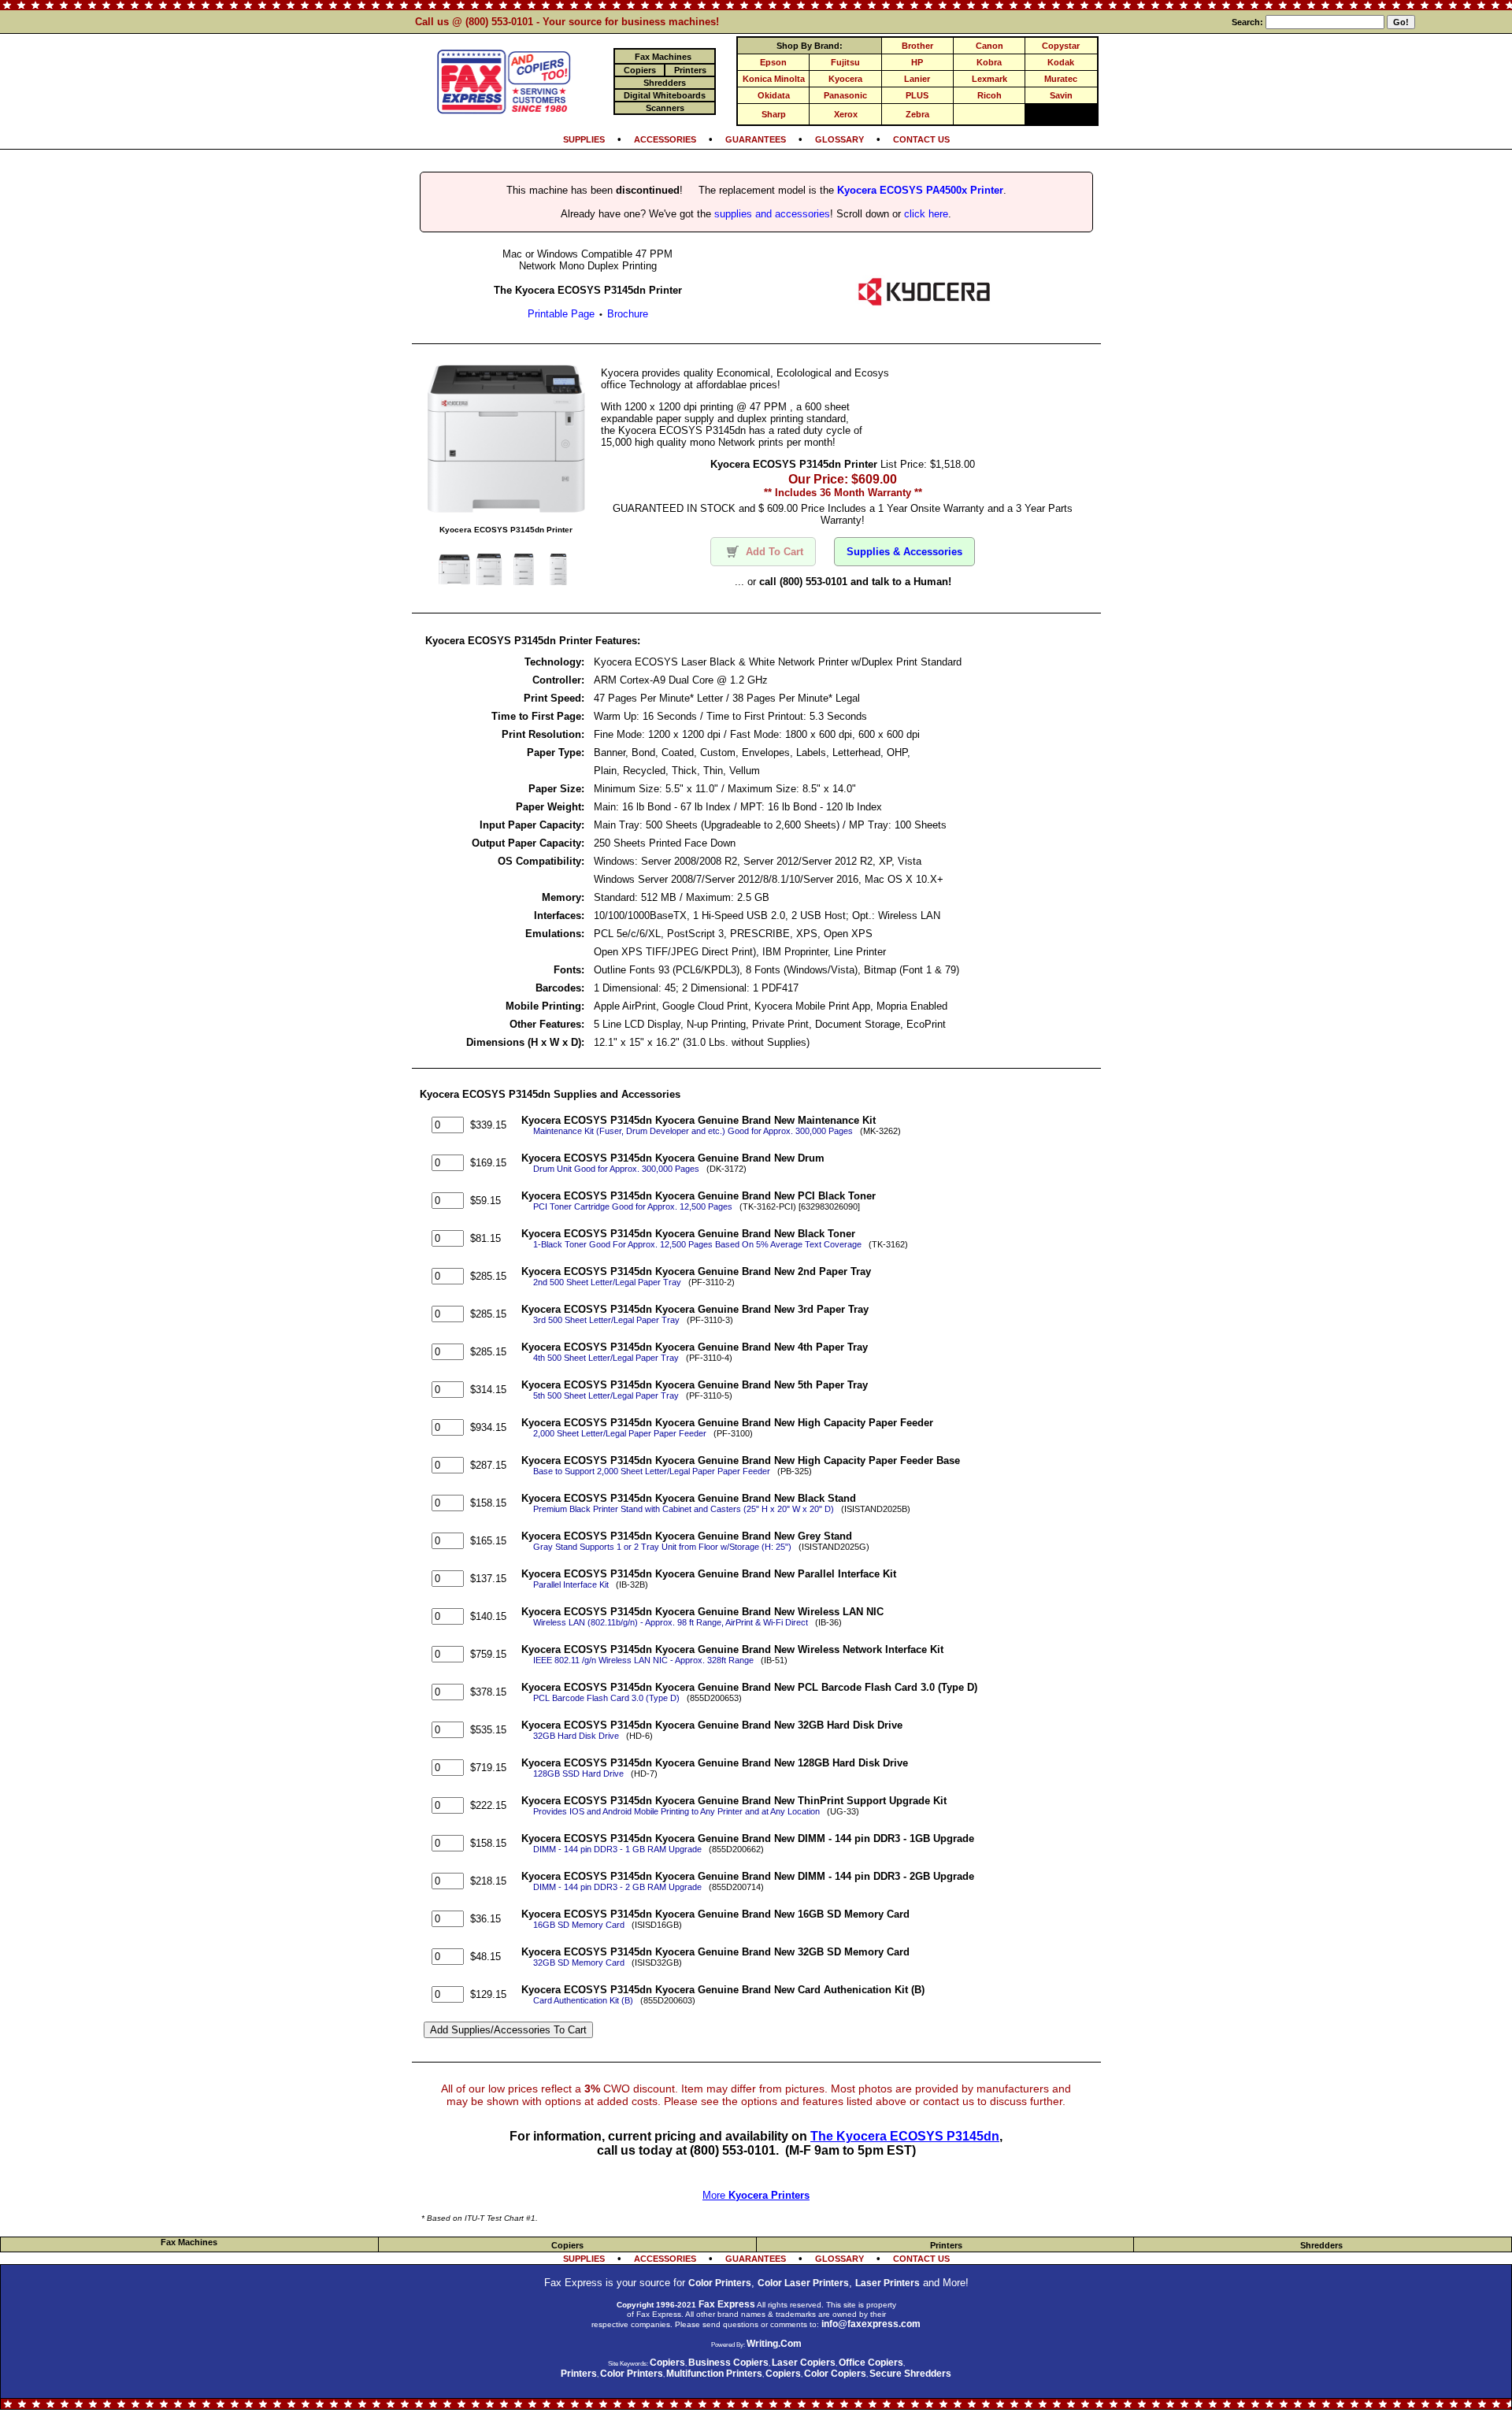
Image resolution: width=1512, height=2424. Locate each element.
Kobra (989, 62)
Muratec (1061, 79)
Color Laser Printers (803, 2283)
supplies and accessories (772, 214)
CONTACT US (921, 139)
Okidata (774, 95)
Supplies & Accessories (904, 552)
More (756, 2195)
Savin (1061, 95)
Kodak (1061, 62)
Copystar (1061, 46)
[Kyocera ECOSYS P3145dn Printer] (506, 513)
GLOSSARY (839, 139)
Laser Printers (888, 2283)
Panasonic (845, 95)
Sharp (774, 114)
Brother (917, 46)
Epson (773, 62)
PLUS (917, 95)
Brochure (628, 314)
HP (917, 62)
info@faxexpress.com (871, 2324)
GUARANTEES (756, 139)
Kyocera (845, 79)
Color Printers (720, 2283)
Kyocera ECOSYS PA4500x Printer (920, 190)
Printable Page (561, 314)
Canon (989, 46)
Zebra (917, 114)
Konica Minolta (774, 79)
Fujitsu (845, 62)
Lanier (917, 79)
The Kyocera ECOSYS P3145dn (905, 2136)
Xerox (846, 114)
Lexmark (989, 79)
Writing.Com (774, 2344)
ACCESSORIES (665, 139)
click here (926, 214)
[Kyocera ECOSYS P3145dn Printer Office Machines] (924, 304)
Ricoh (989, 95)
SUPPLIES (584, 139)
